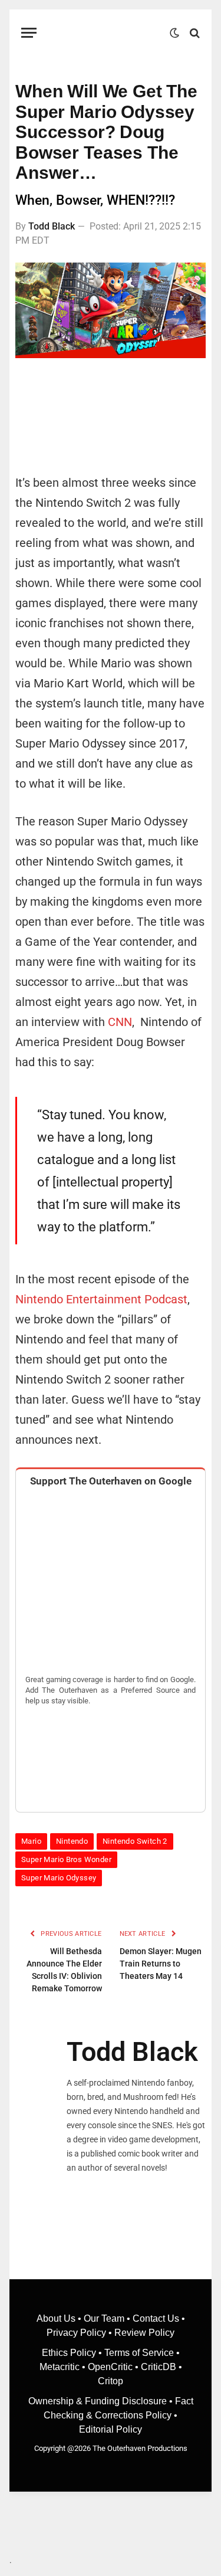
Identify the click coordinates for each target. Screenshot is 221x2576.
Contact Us (156, 2318)
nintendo (72, 1841)
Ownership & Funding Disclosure (99, 2401)
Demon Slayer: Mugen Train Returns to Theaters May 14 (161, 1964)
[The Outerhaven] (106, 33)
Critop (111, 2381)
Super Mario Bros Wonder (66, 1859)
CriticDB (159, 2367)
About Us (57, 2318)
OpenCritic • (114, 2367)
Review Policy (144, 2333)
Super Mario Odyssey (59, 1878)
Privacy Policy (76, 2333)
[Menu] (29, 33)
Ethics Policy (70, 2353)
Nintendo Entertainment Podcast (101, 1299)
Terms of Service (139, 2353)
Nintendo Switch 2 (135, 1841)
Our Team (104, 2318)
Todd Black (52, 226)
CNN (120, 1022)
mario (31, 1841)
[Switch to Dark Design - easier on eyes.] (174, 33)
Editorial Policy (111, 2429)
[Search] (194, 33)
